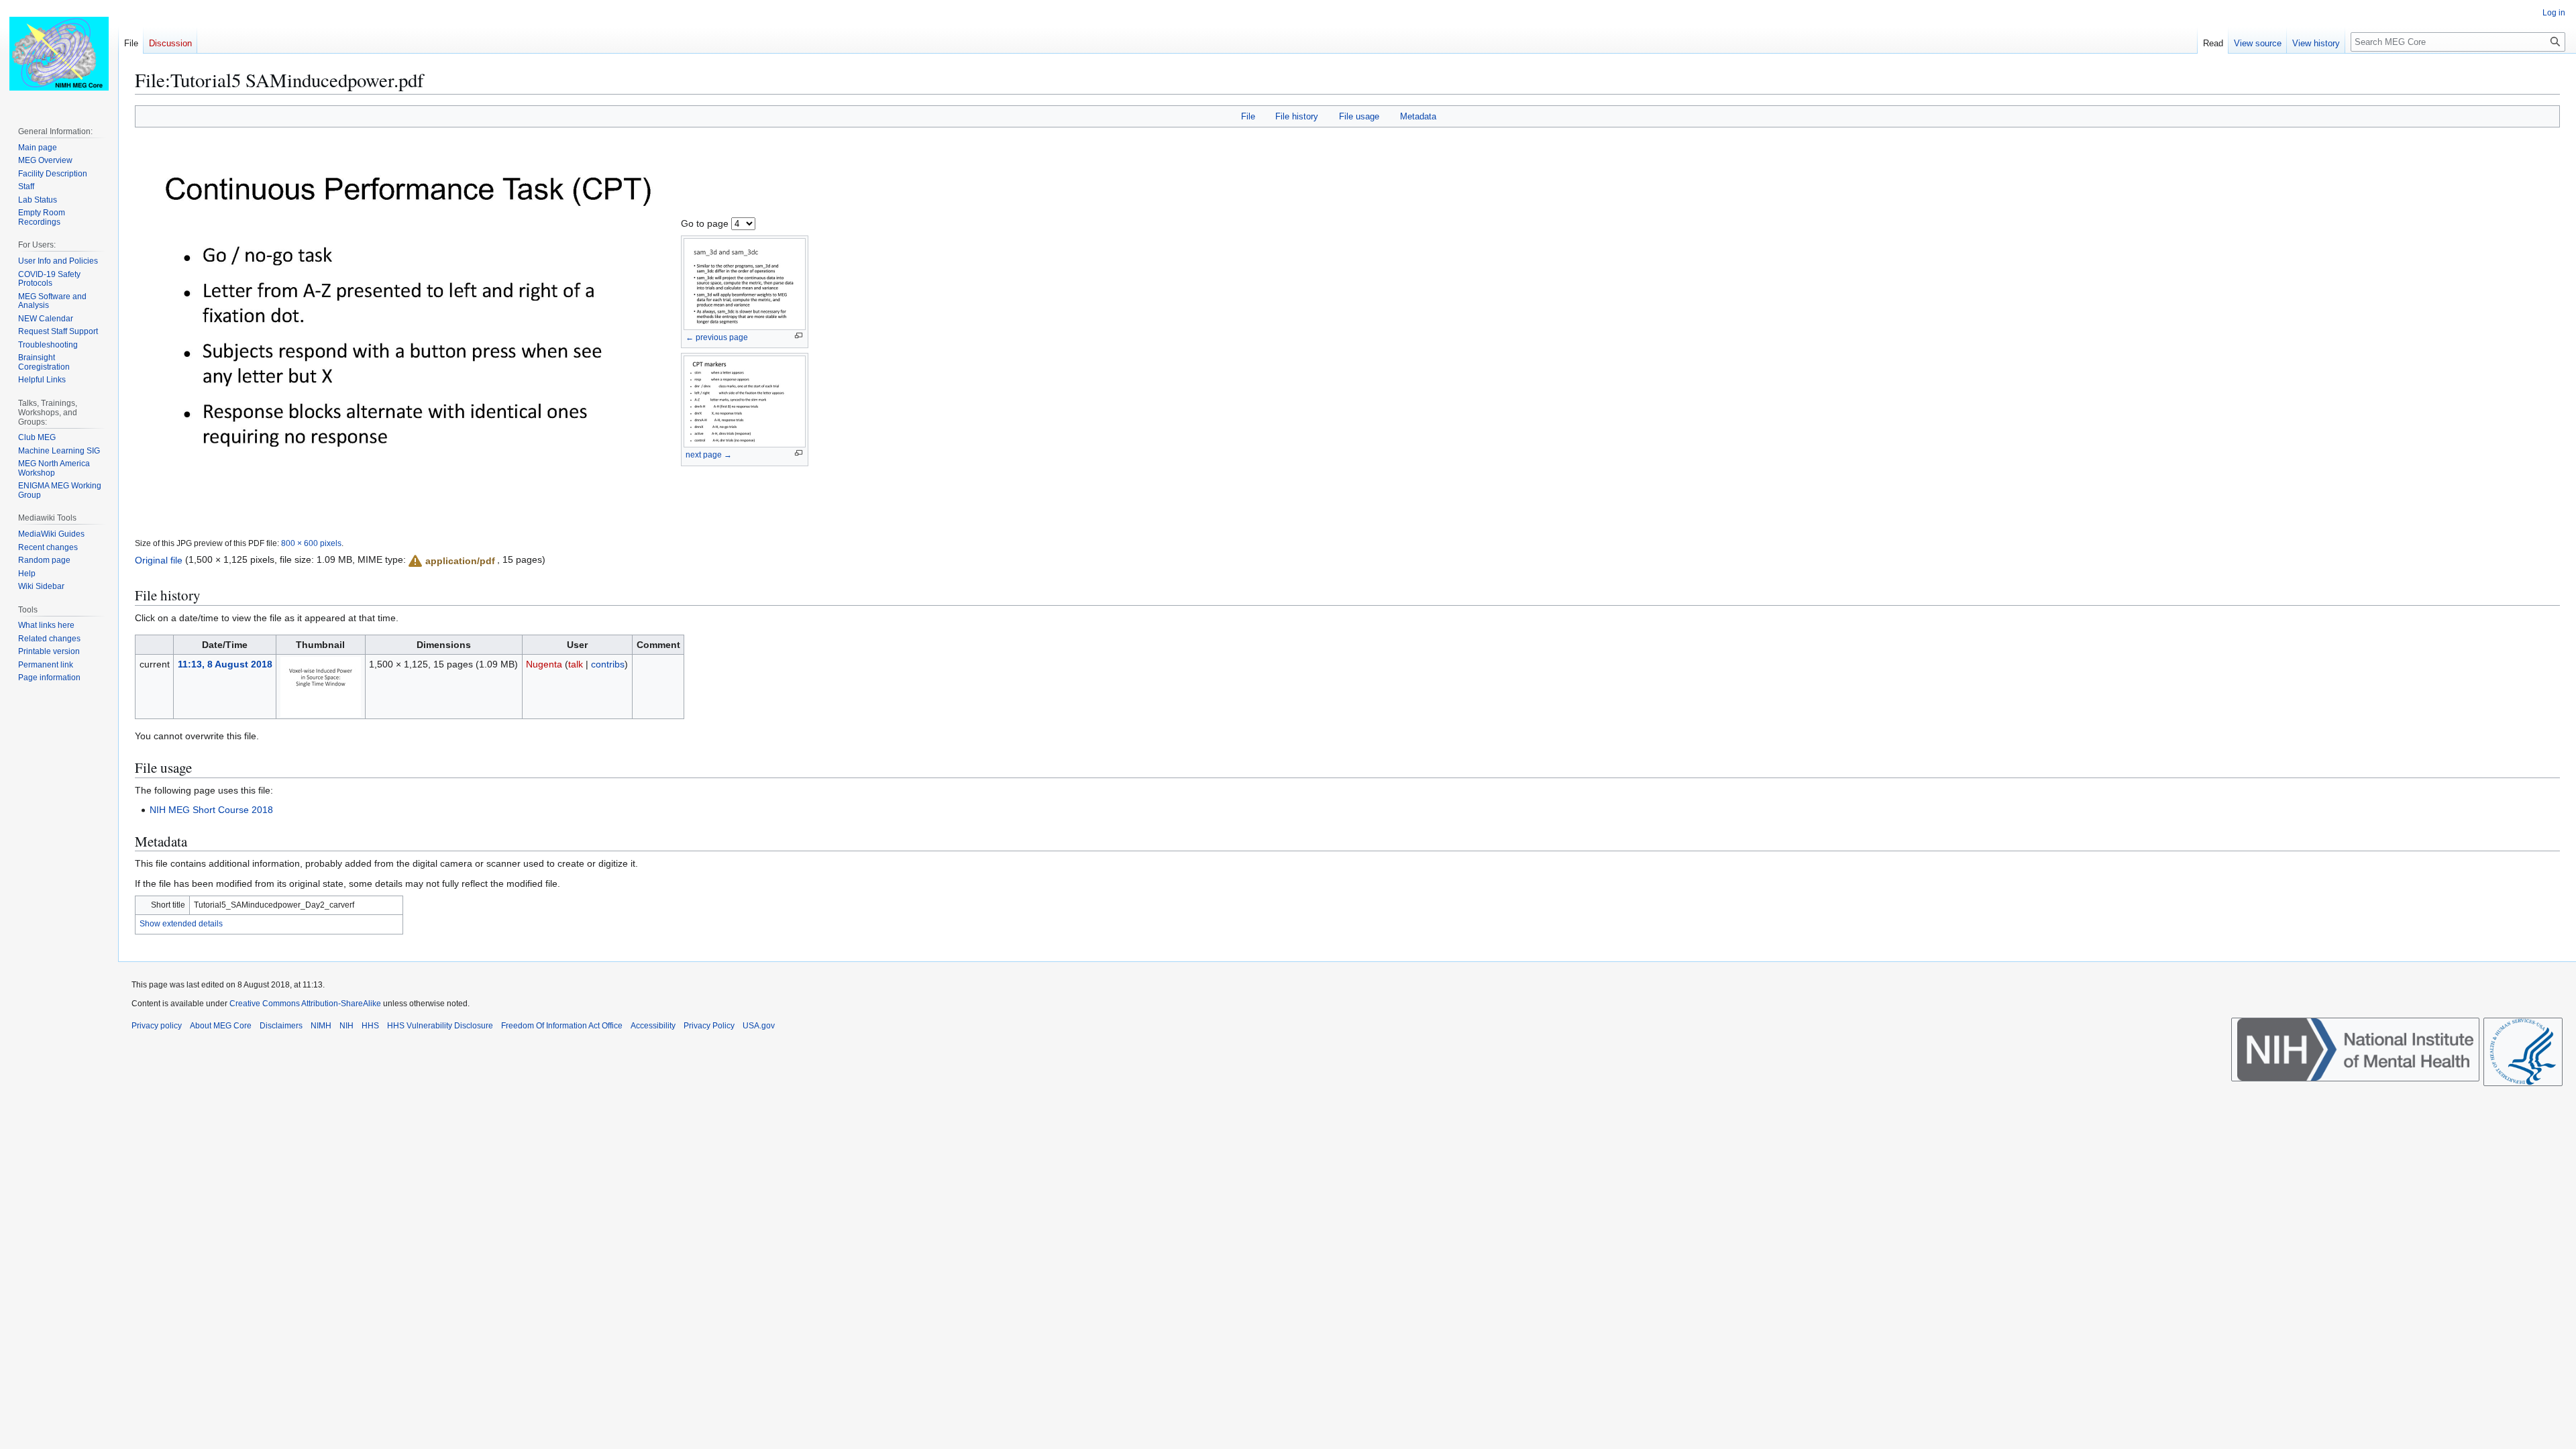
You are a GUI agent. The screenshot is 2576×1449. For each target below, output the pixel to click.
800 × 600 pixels (311, 543)
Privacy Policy (709, 1026)
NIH (346, 1026)
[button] (451, 561)
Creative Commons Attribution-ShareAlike (305, 1004)
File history (1297, 116)
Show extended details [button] (181, 924)
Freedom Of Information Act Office (562, 1026)
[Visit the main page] (59, 54)
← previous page (717, 337)
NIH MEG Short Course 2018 (211, 810)
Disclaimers (281, 1026)
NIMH (321, 1026)
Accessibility (653, 1026)
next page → (709, 455)
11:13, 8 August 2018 (225, 664)
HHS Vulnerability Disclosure (440, 1026)
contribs (608, 664)
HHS (370, 1026)
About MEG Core (221, 1026)
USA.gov (759, 1026)
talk (576, 664)
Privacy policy (157, 1026)
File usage (1359, 116)
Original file (159, 559)
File (1248, 116)
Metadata (1418, 116)
